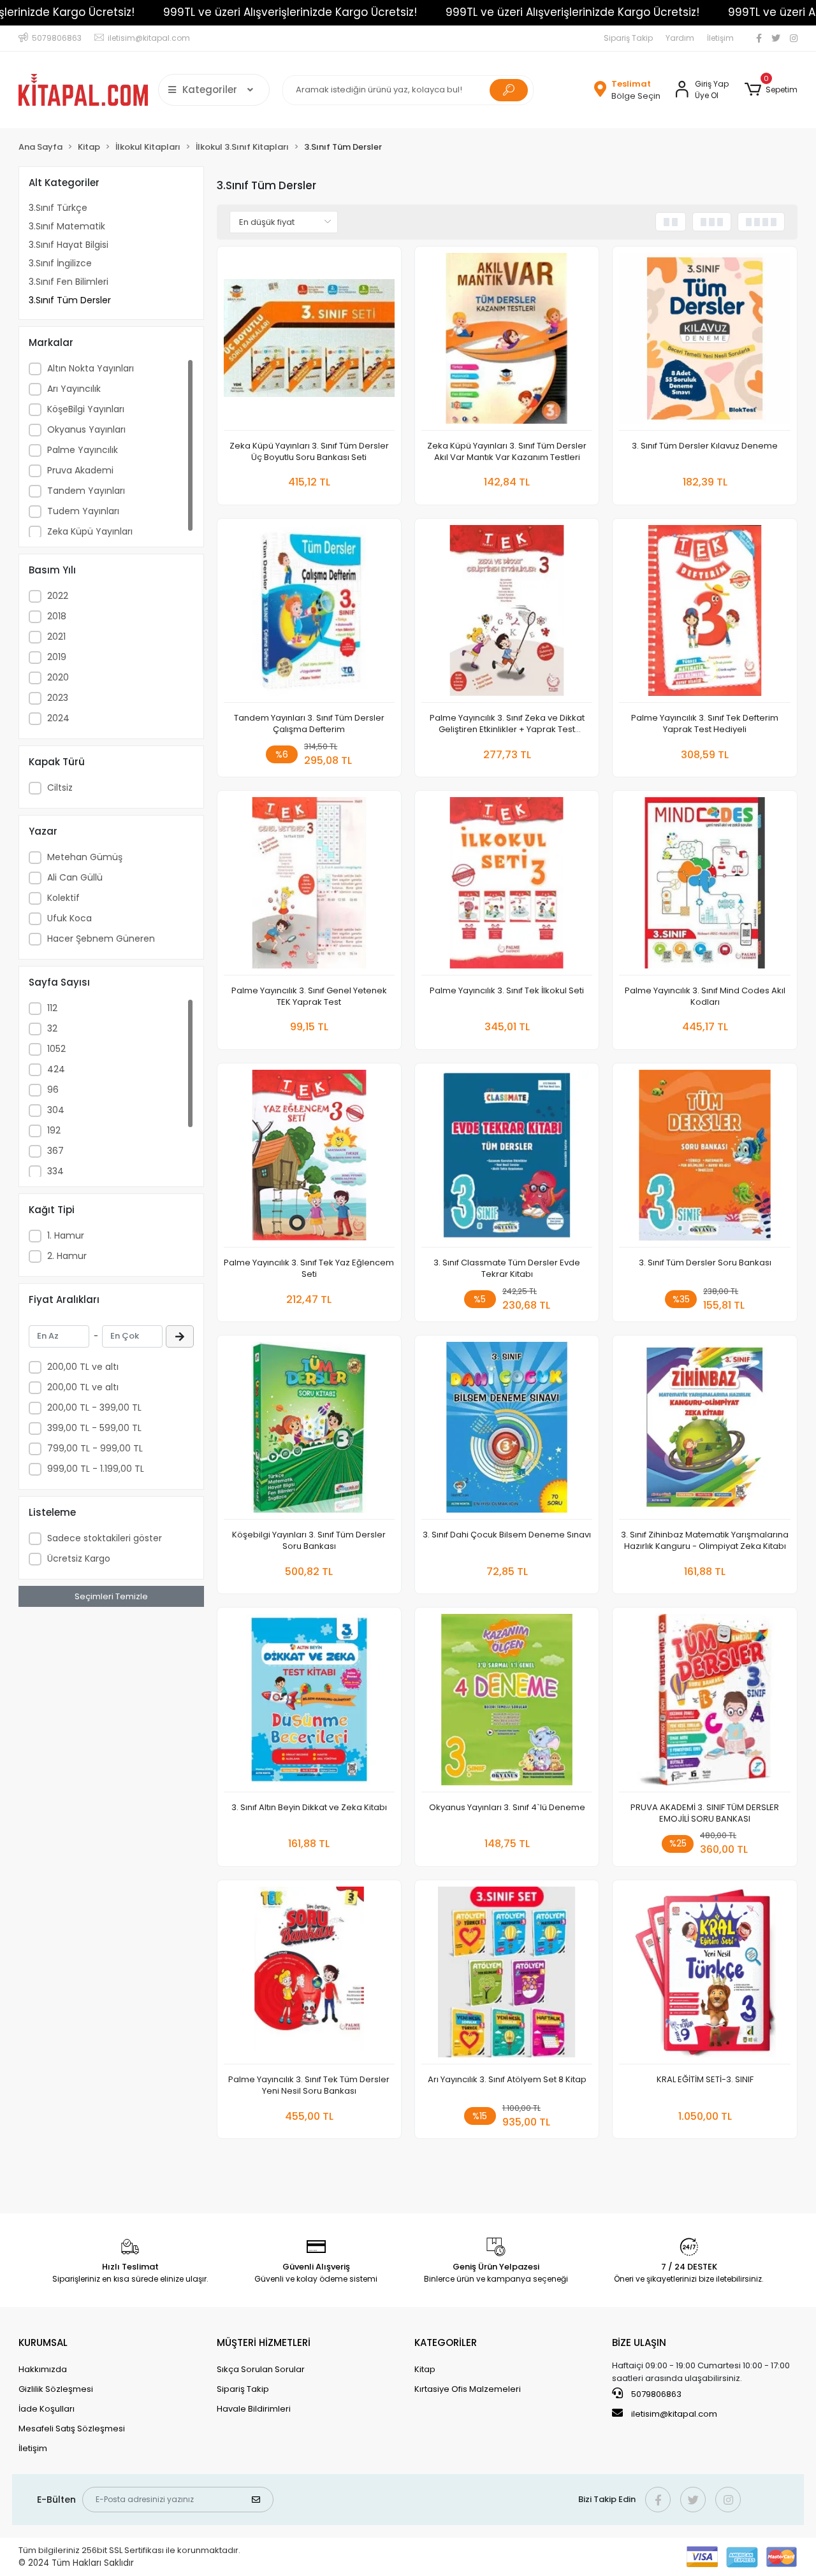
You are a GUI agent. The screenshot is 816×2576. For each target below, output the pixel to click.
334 (55, 1171)
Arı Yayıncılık (74, 389)
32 (52, 1028)
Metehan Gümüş (85, 857)
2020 (58, 677)
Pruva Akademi (80, 470)
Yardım (680, 38)
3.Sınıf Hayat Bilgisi (69, 245)
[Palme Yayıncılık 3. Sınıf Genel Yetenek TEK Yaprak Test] (309, 886)
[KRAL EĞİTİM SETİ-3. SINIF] (704, 1975)
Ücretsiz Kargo (79, 1558)
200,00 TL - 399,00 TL (94, 1407)
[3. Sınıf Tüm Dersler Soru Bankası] (704, 1159)
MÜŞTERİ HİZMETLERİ (264, 2342)
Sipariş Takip (628, 38)
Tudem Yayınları (83, 511)
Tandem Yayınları (86, 491)
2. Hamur (67, 1256)
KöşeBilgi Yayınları (86, 409)
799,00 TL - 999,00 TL (95, 1448)
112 (52, 1008)
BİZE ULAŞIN (639, 2342)
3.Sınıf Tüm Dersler (70, 300)
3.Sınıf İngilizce (60, 263)
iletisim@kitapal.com (674, 2414)
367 (55, 1151)
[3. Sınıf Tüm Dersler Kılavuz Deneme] (704, 342)
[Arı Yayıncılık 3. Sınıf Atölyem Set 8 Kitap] (507, 1975)
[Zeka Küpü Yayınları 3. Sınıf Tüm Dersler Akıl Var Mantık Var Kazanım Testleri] (507, 342)
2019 (57, 657)
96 (53, 1090)
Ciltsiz (60, 788)
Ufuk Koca (69, 918)
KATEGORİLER (446, 2342)
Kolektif (63, 898)
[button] (770, 90)
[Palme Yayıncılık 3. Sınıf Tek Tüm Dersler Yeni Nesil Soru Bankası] (309, 1975)
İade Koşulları (47, 2409)
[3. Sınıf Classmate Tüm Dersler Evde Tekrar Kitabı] (507, 1159)
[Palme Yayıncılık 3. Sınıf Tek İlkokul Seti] (507, 886)
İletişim (720, 38)
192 (54, 1130)
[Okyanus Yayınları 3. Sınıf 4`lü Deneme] (507, 1703)
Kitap (425, 2369)
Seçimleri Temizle (111, 1596)
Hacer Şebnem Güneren (101, 939)
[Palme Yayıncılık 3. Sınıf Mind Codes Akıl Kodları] (704, 886)
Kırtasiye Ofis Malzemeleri (468, 2389)
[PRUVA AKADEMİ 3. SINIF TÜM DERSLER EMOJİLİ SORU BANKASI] (704, 1703)
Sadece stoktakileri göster (105, 1538)
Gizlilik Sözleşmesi (56, 2389)
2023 (58, 698)
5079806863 (655, 2394)
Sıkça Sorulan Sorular (261, 2369)
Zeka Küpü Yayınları (90, 531)
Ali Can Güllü (75, 877)
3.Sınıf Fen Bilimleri (69, 282)
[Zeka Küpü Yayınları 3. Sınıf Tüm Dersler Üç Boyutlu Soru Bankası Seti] (309, 342)
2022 (58, 596)
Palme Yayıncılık (83, 450)
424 (56, 1069)
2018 (57, 616)
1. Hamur (66, 1235)
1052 (56, 1049)
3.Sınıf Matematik (67, 226)
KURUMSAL (43, 2342)
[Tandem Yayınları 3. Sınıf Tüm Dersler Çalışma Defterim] (309, 614)
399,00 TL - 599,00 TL (94, 1428)
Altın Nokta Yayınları (91, 368)
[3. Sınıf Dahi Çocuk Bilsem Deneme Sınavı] (507, 1431)
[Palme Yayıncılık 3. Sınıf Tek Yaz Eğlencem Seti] (309, 1159)
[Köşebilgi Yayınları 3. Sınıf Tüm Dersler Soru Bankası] (309, 1431)
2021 (56, 637)
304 (56, 1110)
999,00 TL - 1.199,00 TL (96, 1469)
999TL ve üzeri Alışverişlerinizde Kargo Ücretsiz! (290, 12)
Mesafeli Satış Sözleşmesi (72, 2428)
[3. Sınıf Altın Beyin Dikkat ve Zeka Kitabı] (309, 1703)
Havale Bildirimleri (254, 2409)
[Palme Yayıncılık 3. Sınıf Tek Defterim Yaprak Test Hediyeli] (704, 614)
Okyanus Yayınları (86, 429)
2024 (58, 718)
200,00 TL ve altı (83, 1367)
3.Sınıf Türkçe (58, 208)
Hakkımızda (43, 2369)
